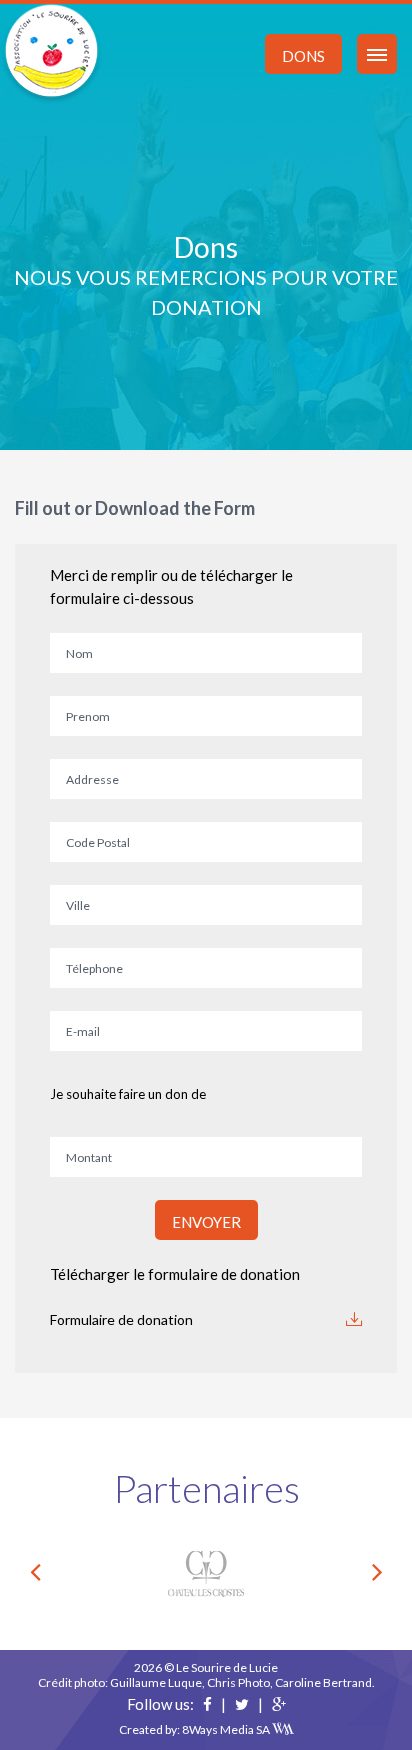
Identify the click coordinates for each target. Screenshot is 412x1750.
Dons (303, 56)
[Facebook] (207, 1704)
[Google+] (279, 1704)
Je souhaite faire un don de (128, 1094)
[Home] (51, 52)
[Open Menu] (377, 54)
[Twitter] (242, 1704)
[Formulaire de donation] (354, 1319)
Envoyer (206, 1222)
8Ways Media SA (227, 1729)
